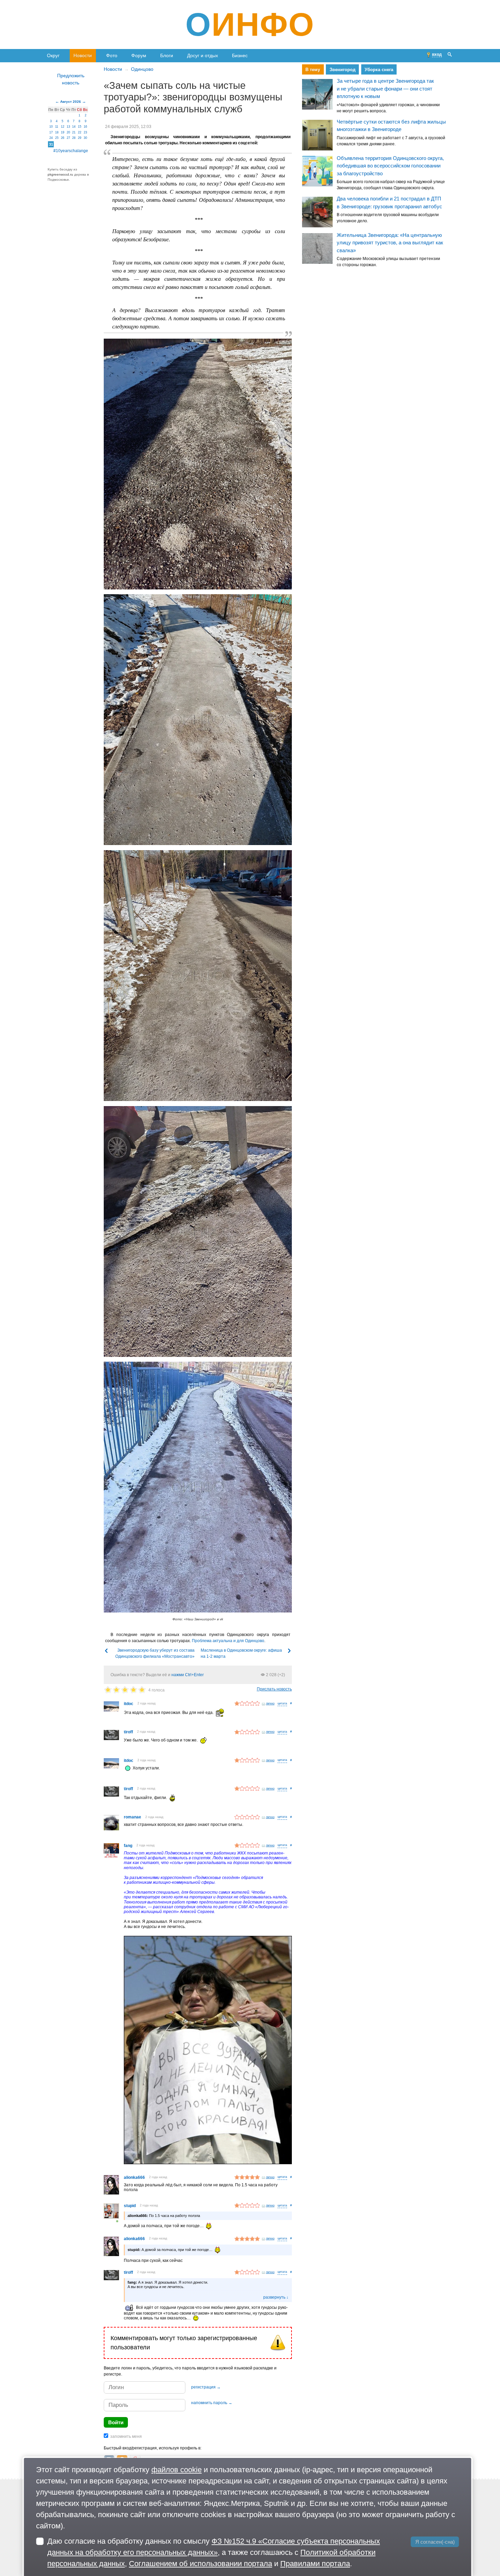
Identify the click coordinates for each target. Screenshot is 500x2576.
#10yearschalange (71, 151)
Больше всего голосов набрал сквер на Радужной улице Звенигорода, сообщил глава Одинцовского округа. (391, 185)
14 (74, 127)
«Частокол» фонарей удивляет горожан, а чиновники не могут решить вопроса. (388, 108)
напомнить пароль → (212, 2403)
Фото (112, 55)
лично (270, 1703)
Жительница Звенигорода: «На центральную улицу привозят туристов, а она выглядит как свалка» (390, 243)
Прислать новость (274, 1689)
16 (85, 127)
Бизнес (240, 55)
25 (57, 138)
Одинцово (142, 69)
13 (68, 127)
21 (74, 132)
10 (51, 127)
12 (63, 127)
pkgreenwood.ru (60, 174)
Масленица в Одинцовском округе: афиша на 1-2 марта (241, 1653)
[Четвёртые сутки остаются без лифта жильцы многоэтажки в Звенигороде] (317, 135)
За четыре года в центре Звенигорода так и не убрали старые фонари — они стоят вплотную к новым (385, 89)
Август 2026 (71, 102)
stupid (130, 2206)
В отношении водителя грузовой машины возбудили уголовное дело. (388, 218)
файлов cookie (177, 2470)
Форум (139, 55)
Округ (53, 55)
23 (85, 132)
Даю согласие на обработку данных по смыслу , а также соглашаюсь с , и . (214, 2552)
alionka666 (134, 2177)
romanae (132, 1817)
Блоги (167, 55)
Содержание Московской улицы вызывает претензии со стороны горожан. (388, 262)
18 (57, 132)
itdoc (129, 1704)
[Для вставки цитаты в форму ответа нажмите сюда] (282, 1704)
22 (80, 132)
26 (63, 138)
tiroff (128, 1732)
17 (51, 132)
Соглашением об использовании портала (201, 2564)
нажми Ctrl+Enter (188, 1675)
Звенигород (342, 70)
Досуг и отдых (203, 55)
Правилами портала (315, 2564)
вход (437, 54)
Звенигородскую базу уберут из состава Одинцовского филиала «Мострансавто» (155, 1653)
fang (128, 1846)
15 (80, 127)
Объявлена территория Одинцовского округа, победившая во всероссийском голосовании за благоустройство (390, 166)
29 (80, 138)
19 (63, 132)
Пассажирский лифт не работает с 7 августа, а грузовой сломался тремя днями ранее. (391, 141)
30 (85, 138)
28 (74, 138)
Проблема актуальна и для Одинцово (228, 1641)
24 (51, 138)
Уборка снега (379, 70)
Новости (83, 55)
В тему (313, 70)
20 (68, 132)
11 (57, 127)
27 (68, 138)
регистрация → (206, 2387)
